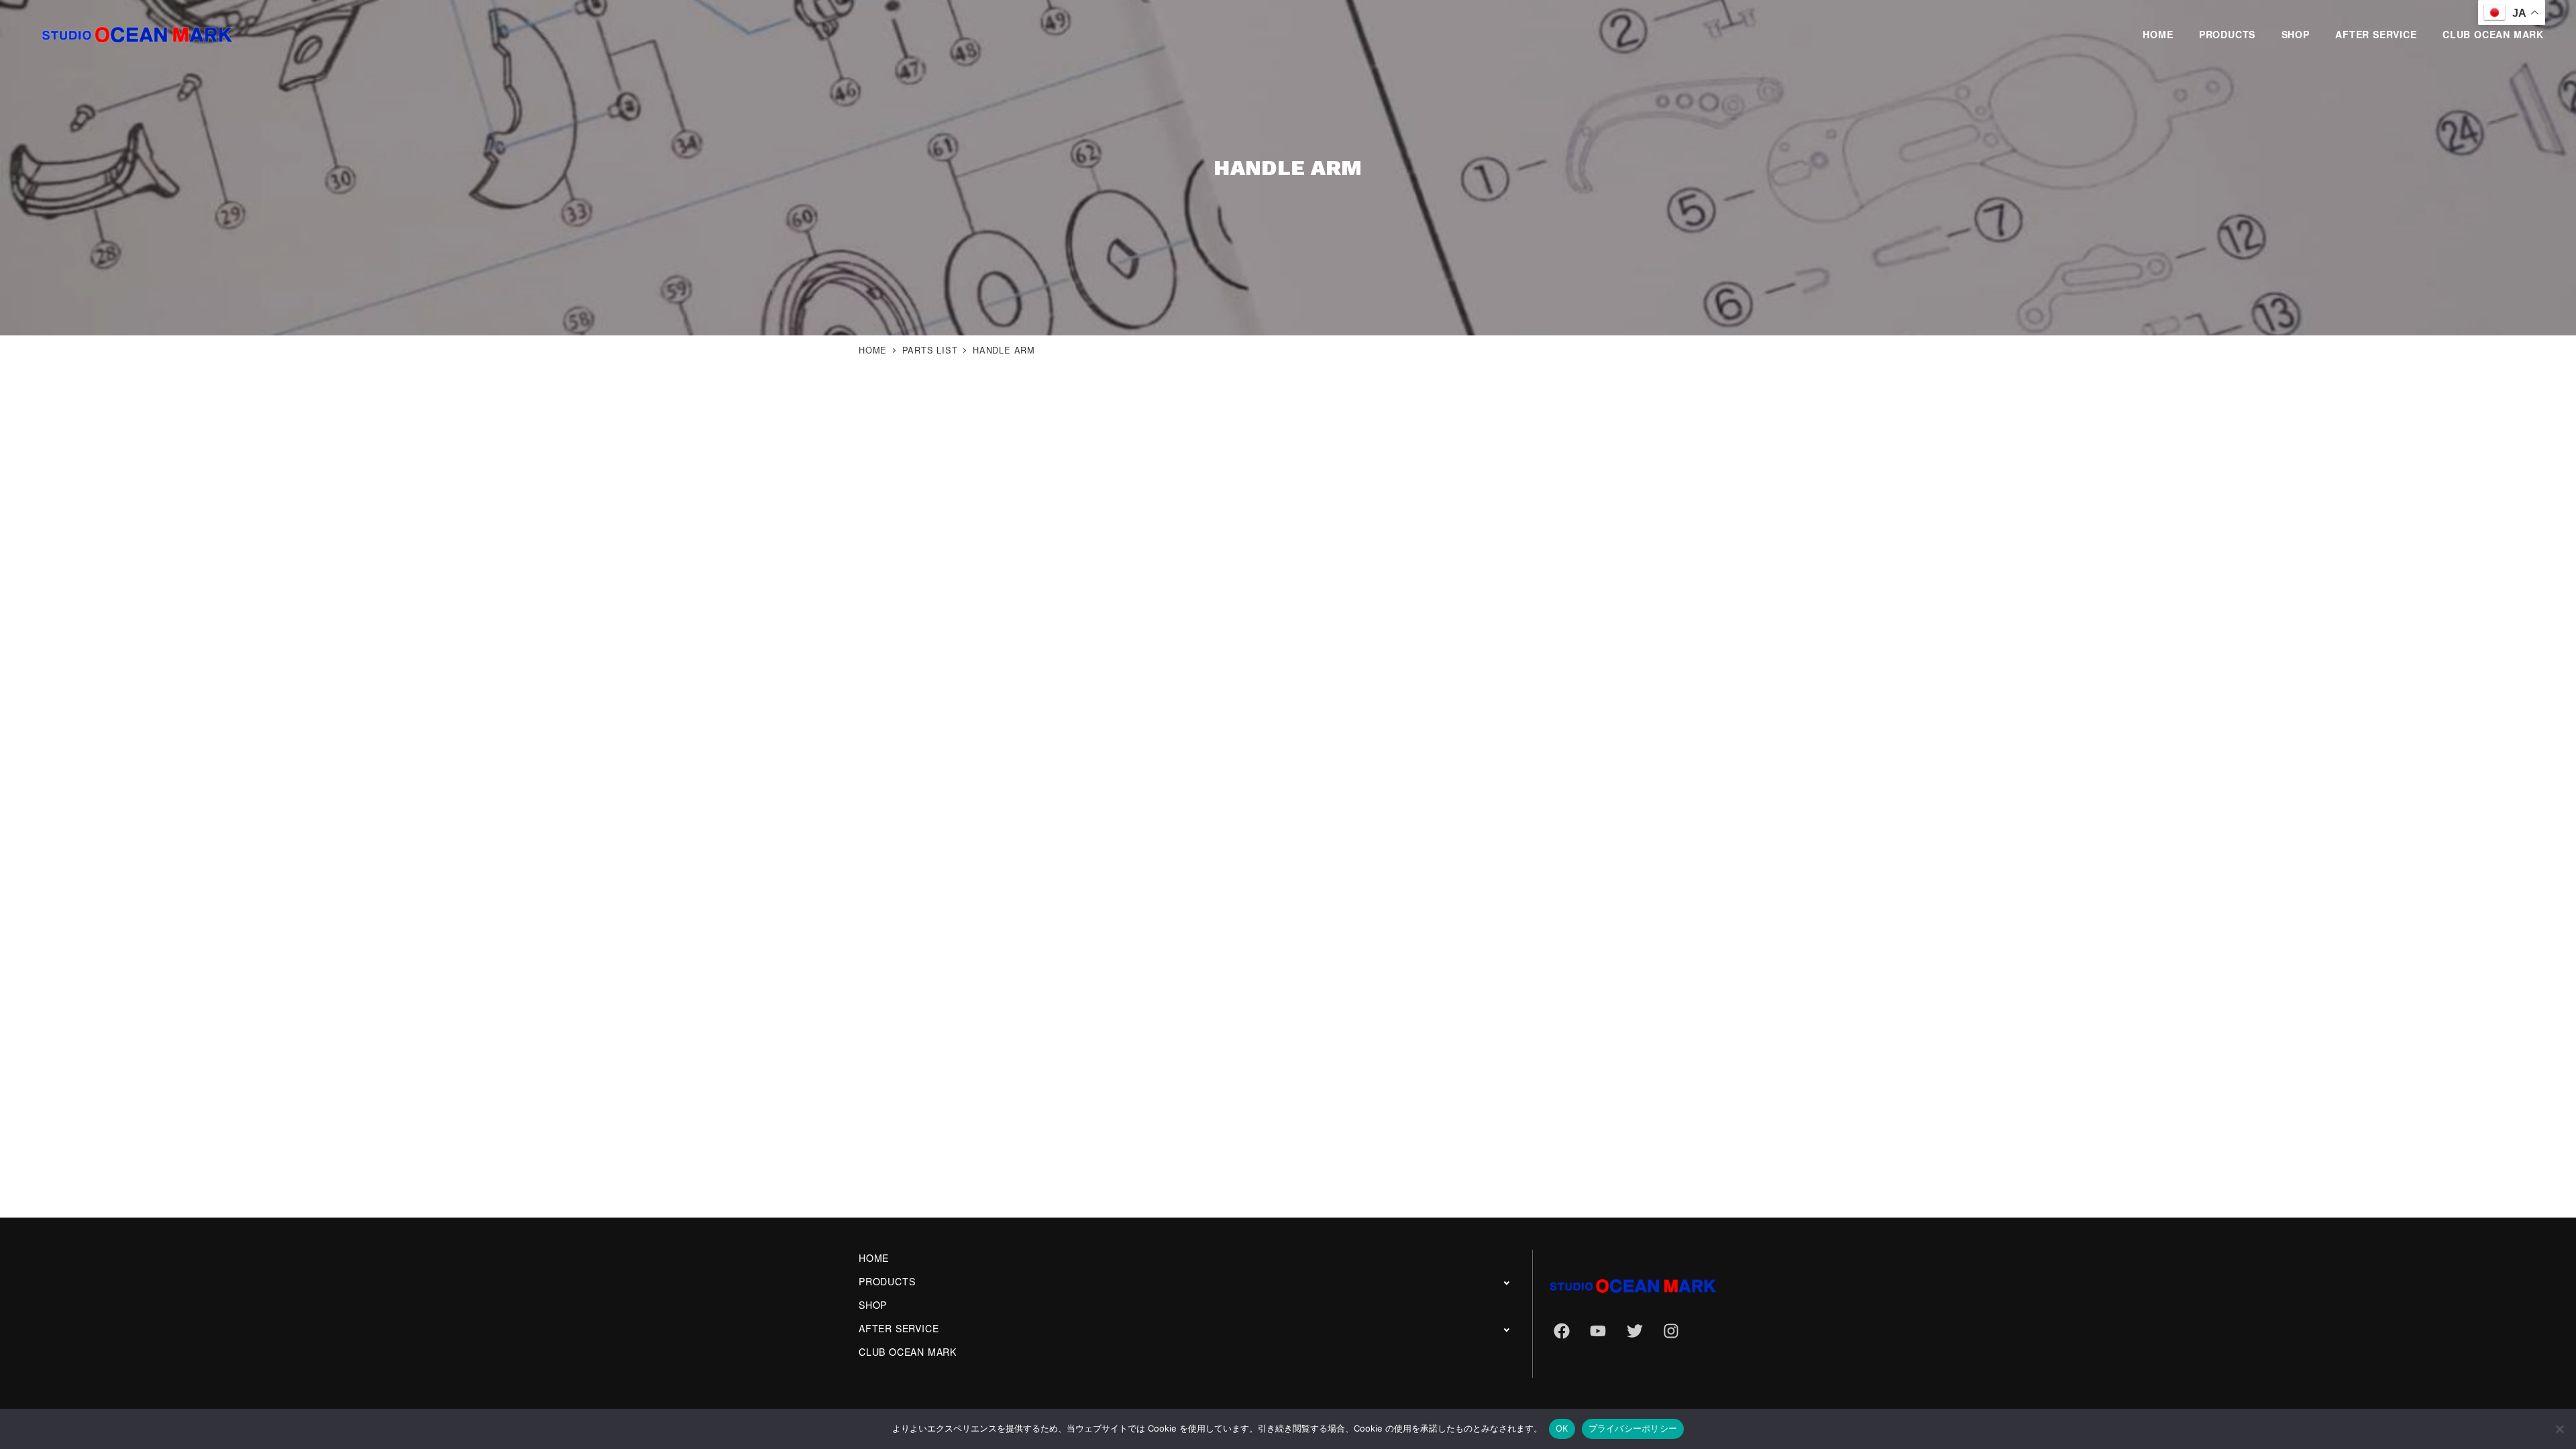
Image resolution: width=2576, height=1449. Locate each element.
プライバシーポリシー (1633, 1428)
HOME (874, 1258)
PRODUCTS (887, 1281)
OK (1562, 1428)
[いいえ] (2559, 1429)
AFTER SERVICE (899, 1328)
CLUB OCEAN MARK (908, 1352)
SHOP (873, 1305)
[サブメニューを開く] (1506, 1282)
